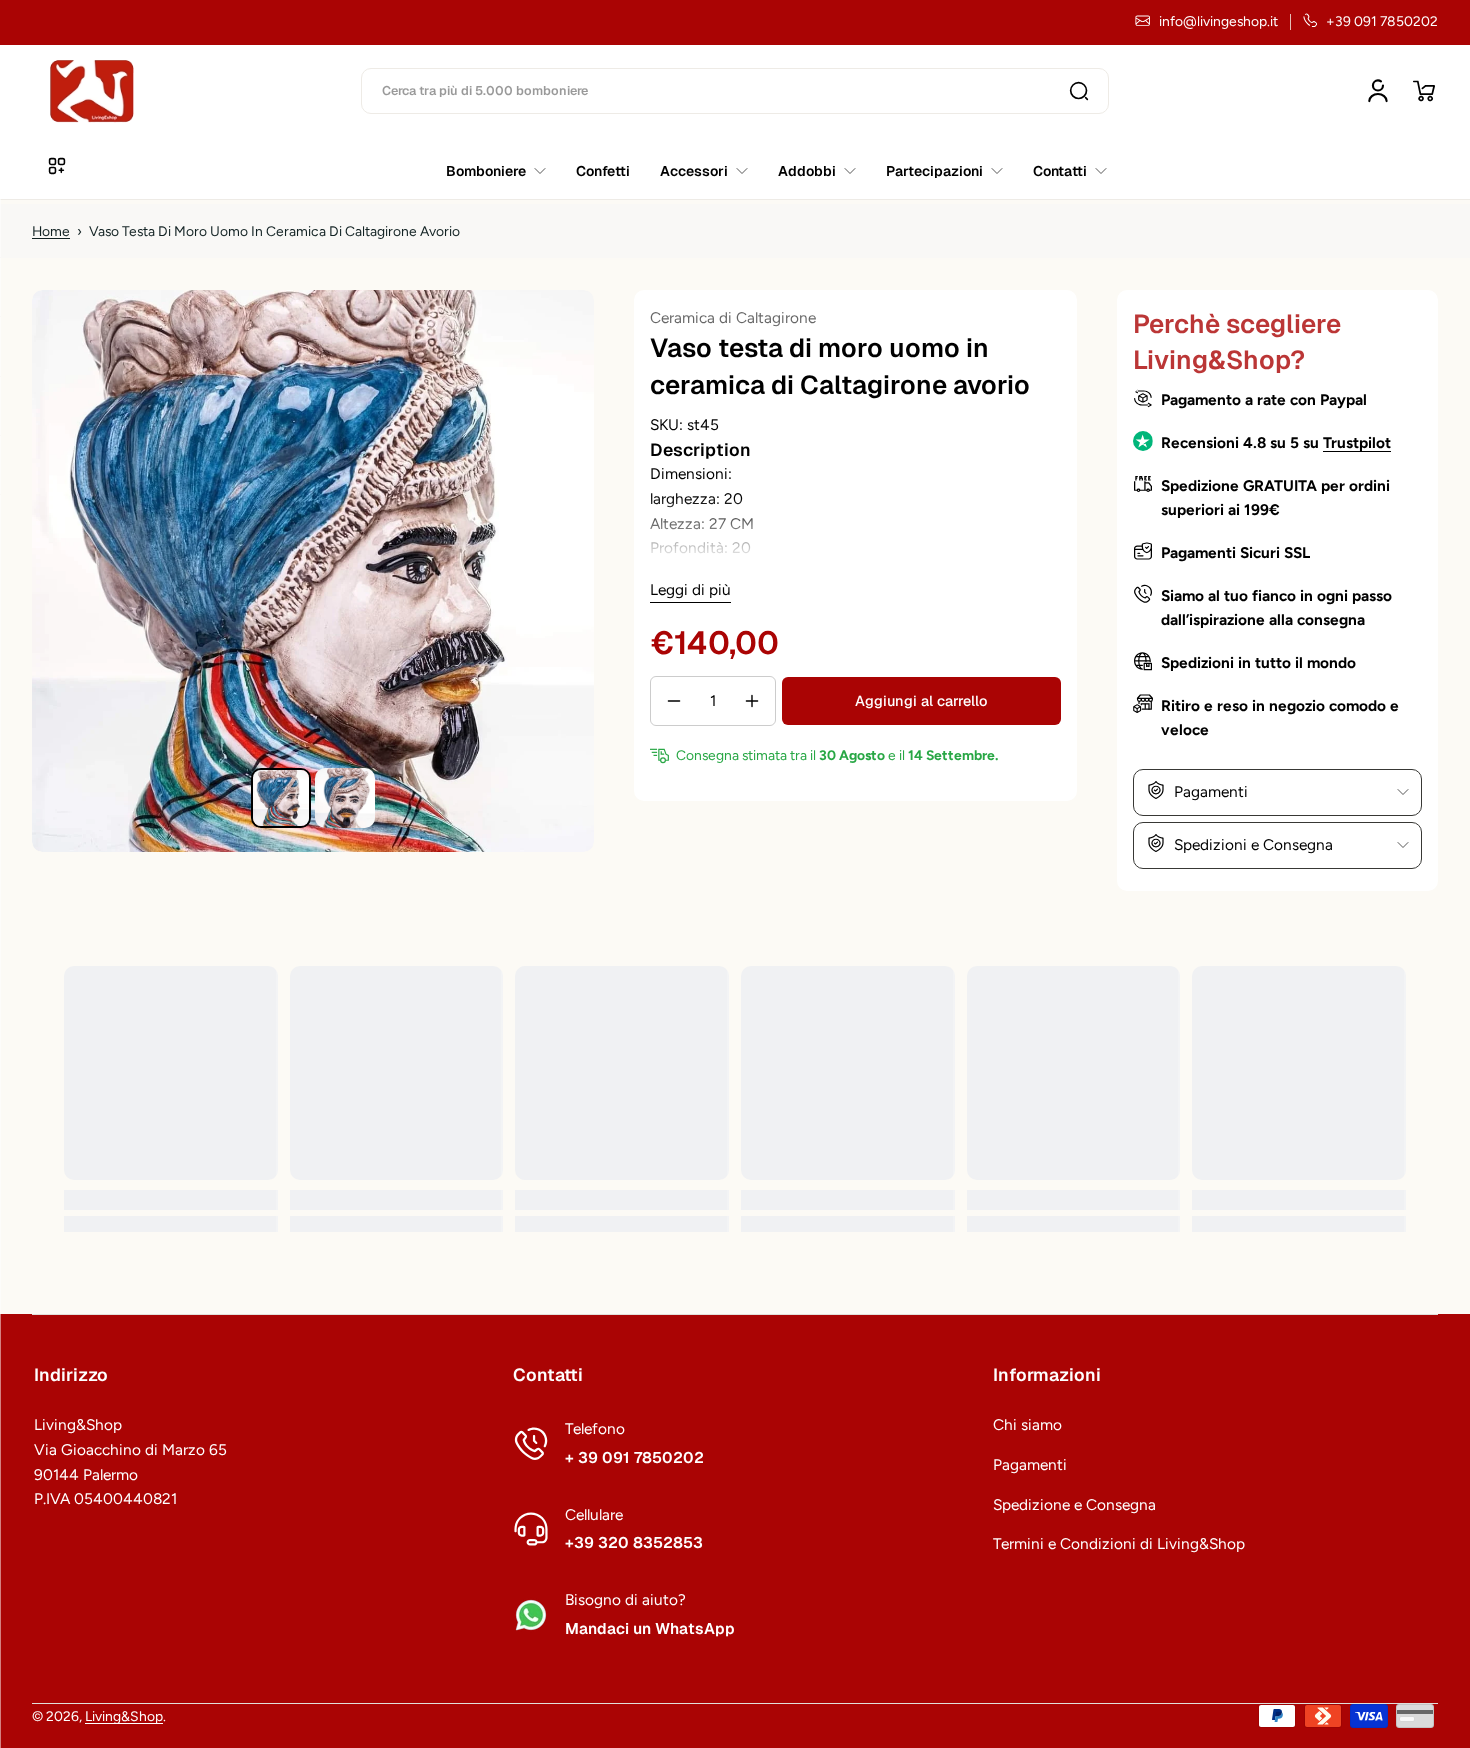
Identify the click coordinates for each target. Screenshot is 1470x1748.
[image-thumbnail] (281, 798)
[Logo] (92, 91)
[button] (1424, 91)
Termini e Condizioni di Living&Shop (1119, 1543)
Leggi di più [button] (690, 589)
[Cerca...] (1079, 91)
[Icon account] (1378, 91)
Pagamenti (1030, 1464)
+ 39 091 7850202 (634, 1458)
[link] (1062, 171)
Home (51, 231)
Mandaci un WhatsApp (650, 1629)
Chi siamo (1027, 1424)
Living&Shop (124, 1716)
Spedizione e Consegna (1074, 1504)
